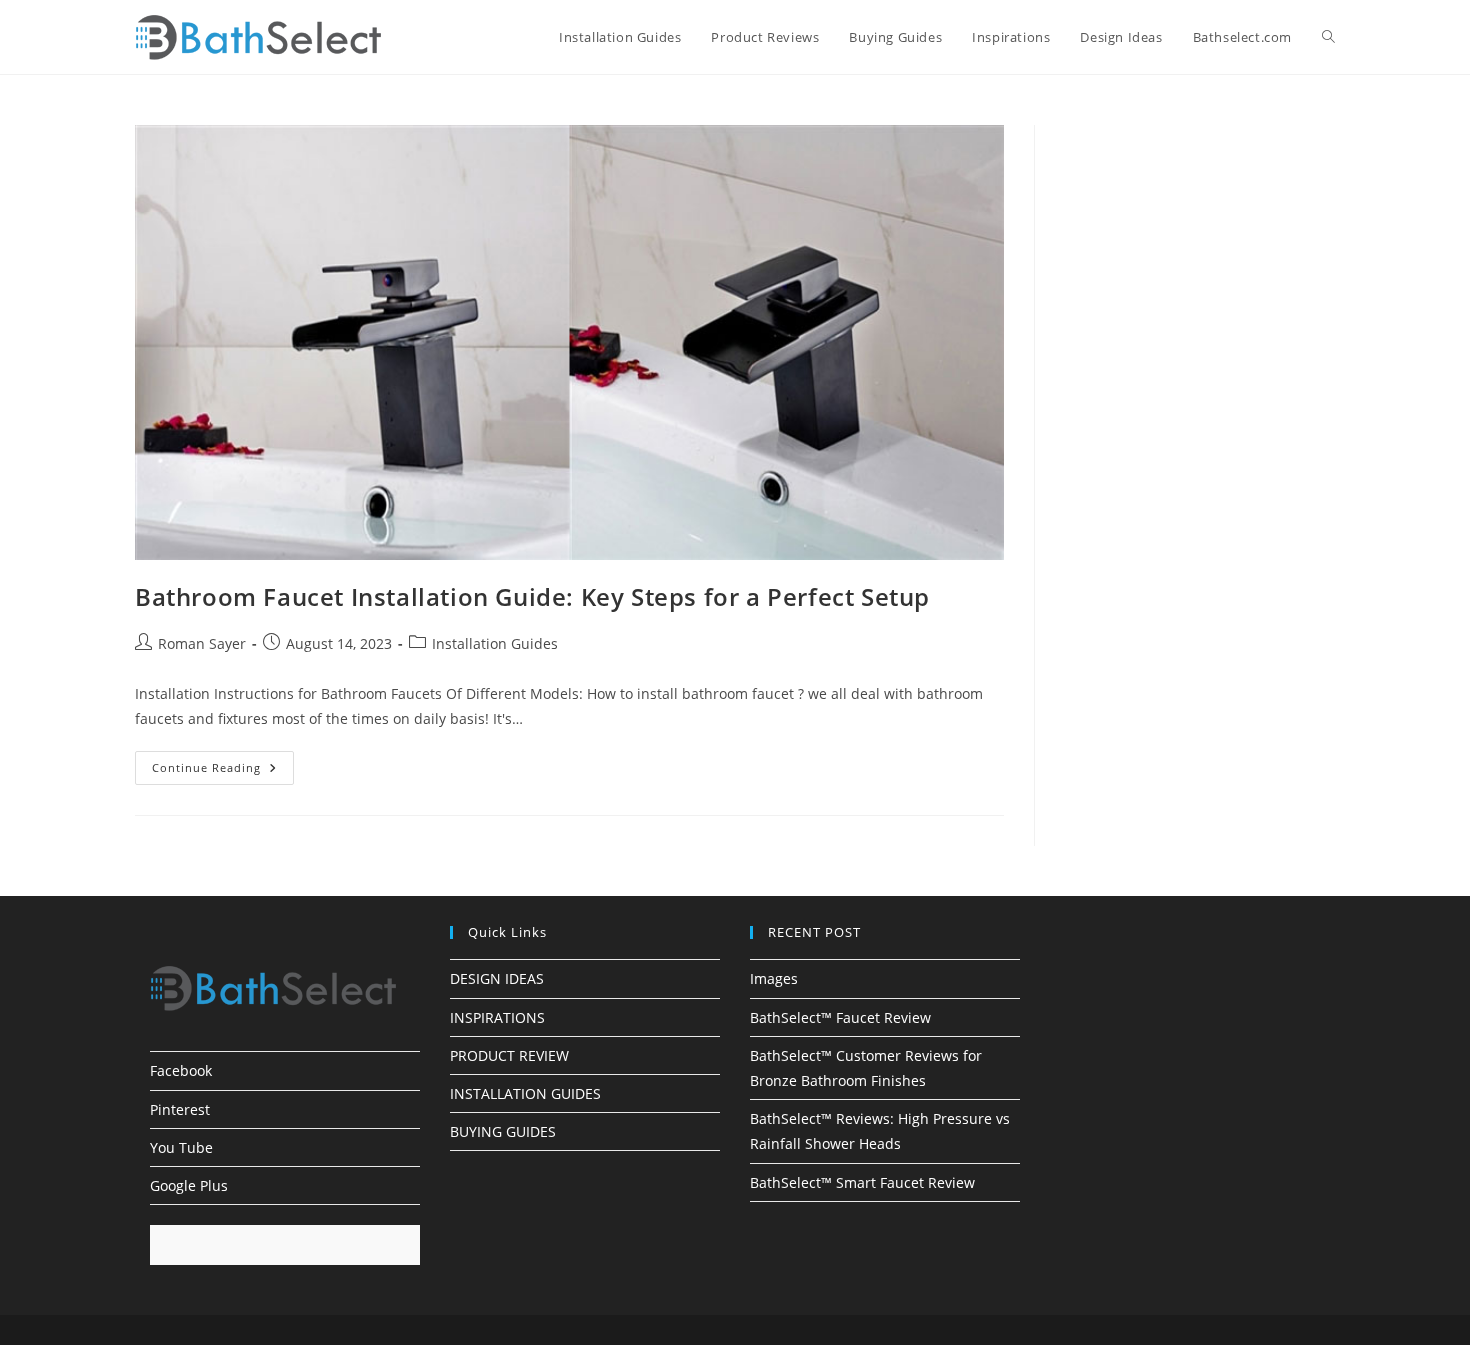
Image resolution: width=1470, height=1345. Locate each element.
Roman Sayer (202, 643)
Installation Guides (495, 643)
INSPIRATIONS (497, 1017)
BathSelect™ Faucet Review (840, 1017)
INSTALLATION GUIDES (525, 1093)
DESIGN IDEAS (497, 978)
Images (774, 978)
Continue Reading (223, 771)
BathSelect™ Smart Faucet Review (862, 1182)
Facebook (181, 1070)
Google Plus (189, 1185)
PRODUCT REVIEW (509, 1055)
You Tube (181, 1147)
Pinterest (180, 1109)
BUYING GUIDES (503, 1131)
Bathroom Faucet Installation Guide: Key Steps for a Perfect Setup (532, 596)
